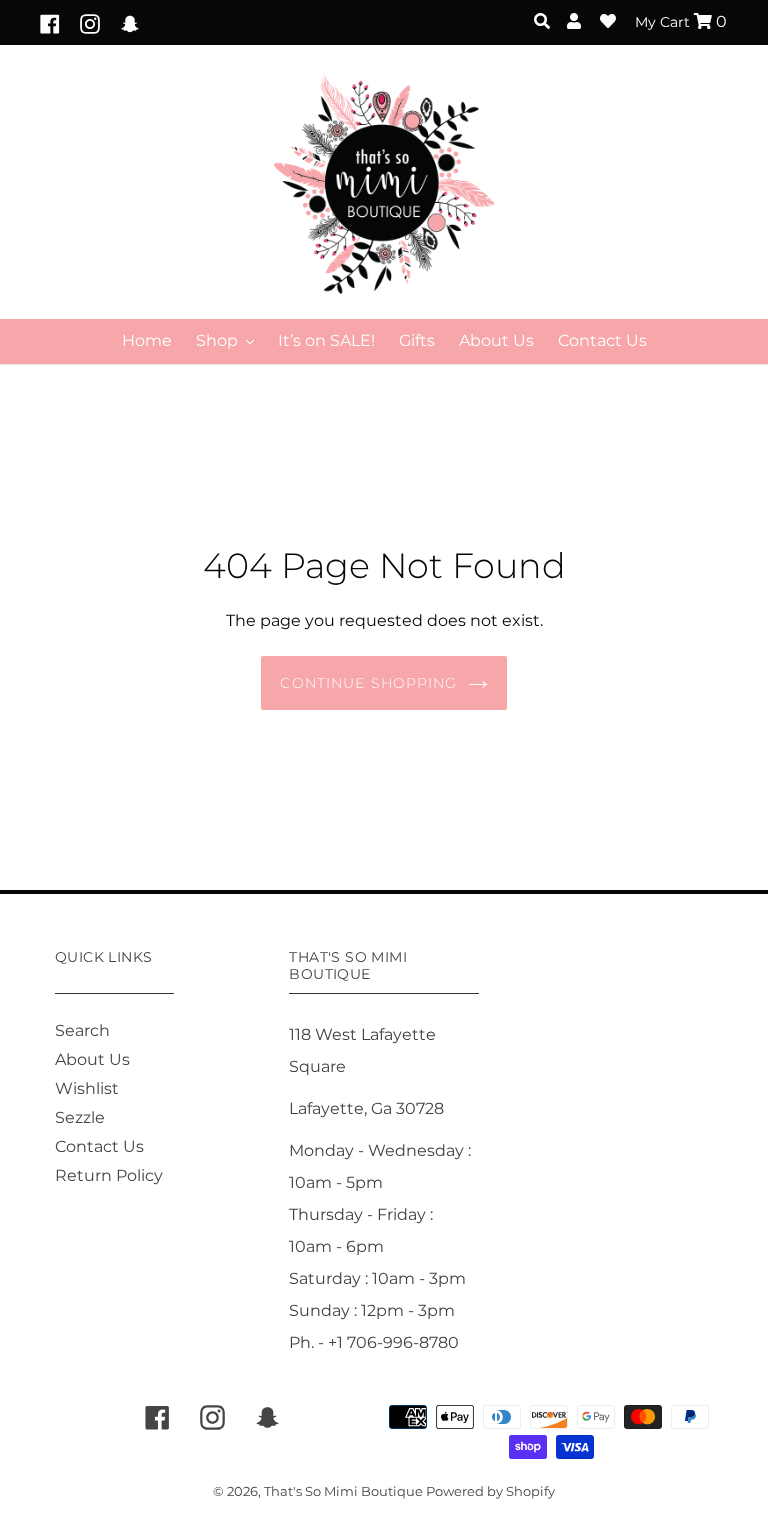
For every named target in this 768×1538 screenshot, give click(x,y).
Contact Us (99, 1146)
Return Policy (109, 1175)
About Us (92, 1059)
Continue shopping (368, 683)
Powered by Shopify (490, 1491)
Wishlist (87, 1088)
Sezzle (80, 1117)
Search (82, 1030)
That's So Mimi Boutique (345, 1491)
